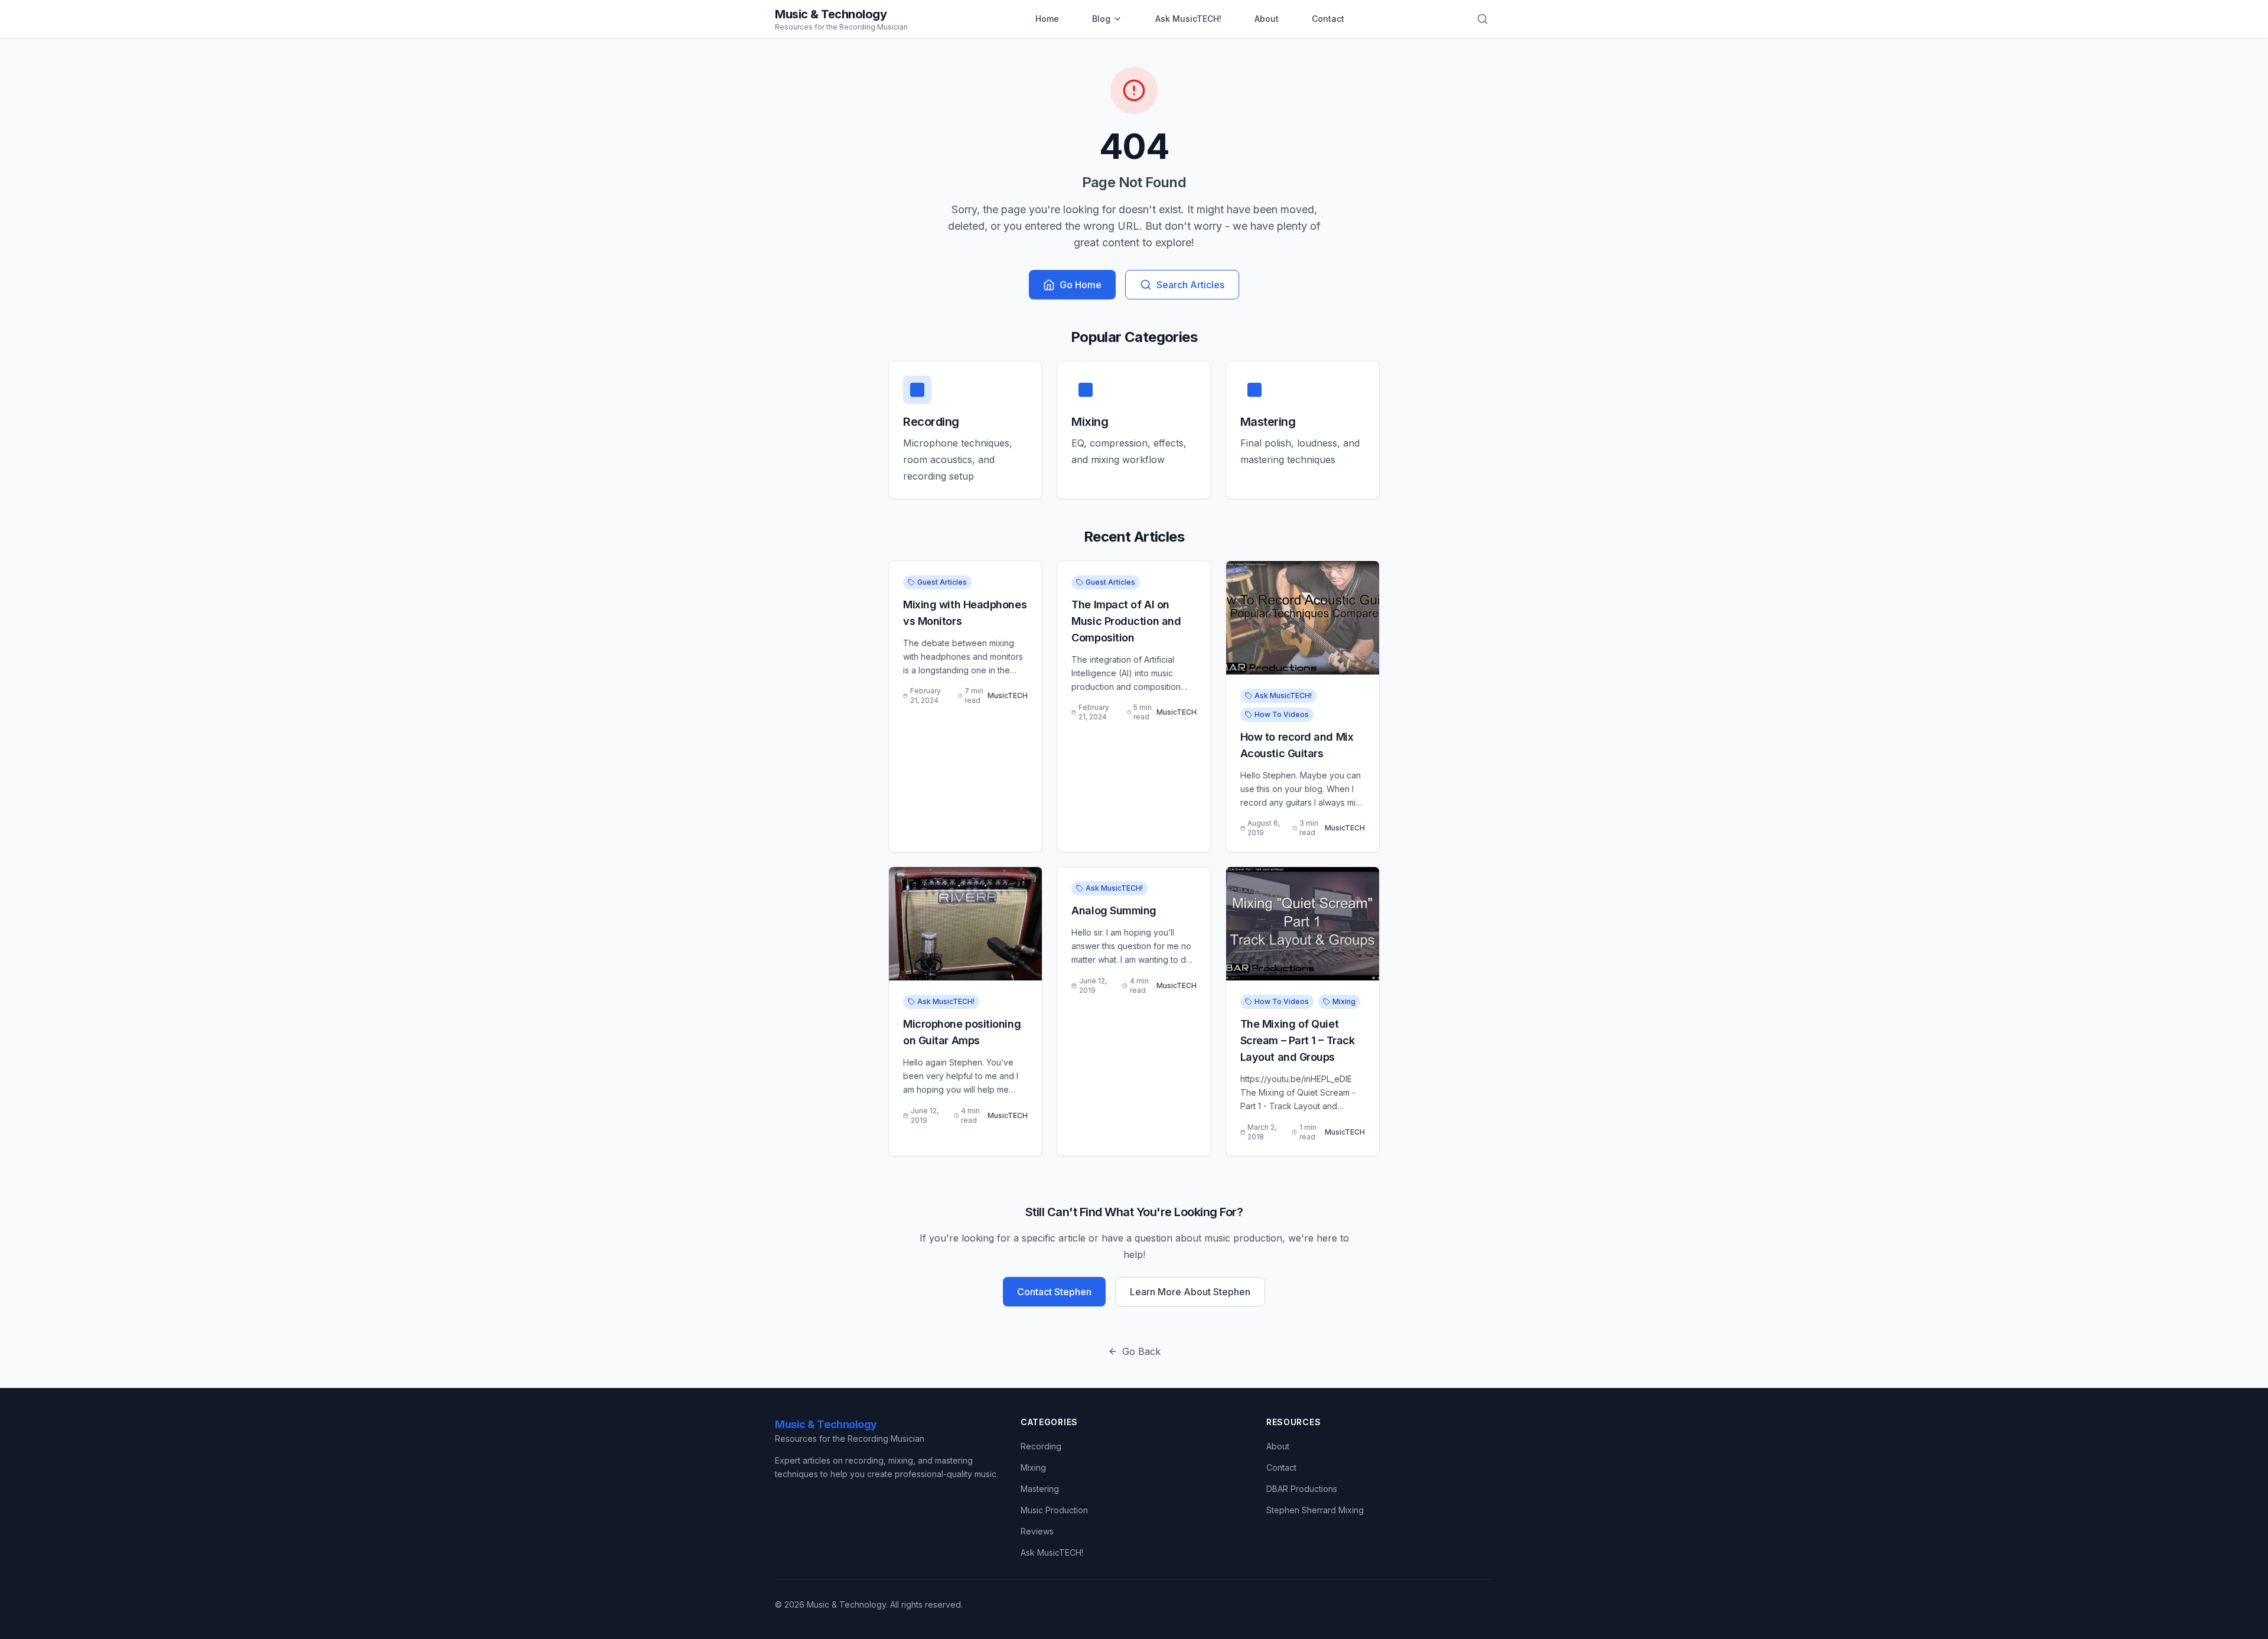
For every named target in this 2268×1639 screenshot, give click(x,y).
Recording (1041, 1446)
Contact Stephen (1054, 1292)
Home (1047, 19)
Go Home (1081, 285)
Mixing (1033, 1467)
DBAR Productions (1302, 1489)
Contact (1328, 19)
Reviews (1037, 1531)
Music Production (1054, 1510)
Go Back (1141, 1351)
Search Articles (1190, 285)
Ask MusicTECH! (1188, 19)
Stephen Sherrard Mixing (1315, 1510)
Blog (1101, 19)
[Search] (1482, 19)
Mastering (1040, 1489)
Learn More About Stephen (1190, 1292)
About (1267, 19)
